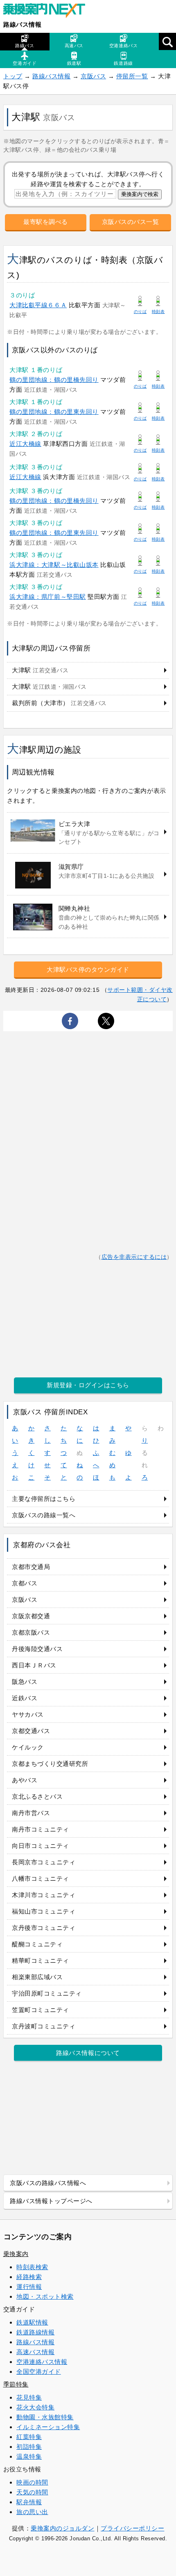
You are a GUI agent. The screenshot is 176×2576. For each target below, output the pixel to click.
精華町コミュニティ (41, 1961)
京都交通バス (31, 1731)
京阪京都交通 (31, 1616)
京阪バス (93, 76)
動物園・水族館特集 (45, 2417)
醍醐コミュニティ (37, 1944)
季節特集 (16, 2384)
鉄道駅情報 (32, 2322)
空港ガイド (25, 63)
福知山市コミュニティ (44, 1911)
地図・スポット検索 (45, 2296)
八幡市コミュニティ (41, 1878)
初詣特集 (29, 2447)
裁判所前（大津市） (59, 703)
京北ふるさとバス (37, 1796)
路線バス (25, 46)
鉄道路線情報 (35, 2332)
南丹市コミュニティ (41, 1829)
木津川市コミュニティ (44, 1895)
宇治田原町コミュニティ (47, 1993)
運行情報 (29, 2287)
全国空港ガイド (39, 2372)
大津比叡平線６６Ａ (38, 305)
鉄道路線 (123, 63)
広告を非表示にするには (134, 1257)
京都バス (25, 1583)
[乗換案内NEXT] (48, 11)
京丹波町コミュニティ (44, 2026)
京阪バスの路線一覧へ (44, 1515)
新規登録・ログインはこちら (88, 1385)
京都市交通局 (31, 1567)
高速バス (74, 46)
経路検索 (29, 2277)
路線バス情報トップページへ (51, 2201)
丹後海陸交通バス (37, 1649)
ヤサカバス (28, 1714)
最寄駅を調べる (46, 222)
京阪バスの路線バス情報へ (48, 2183)
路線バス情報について (88, 2053)
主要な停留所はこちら (44, 1499)
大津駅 (40, 670)
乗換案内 (16, 2254)
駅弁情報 (29, 2502)
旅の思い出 (32, 2512)
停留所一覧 (132, 76)
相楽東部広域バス (37, 1977)
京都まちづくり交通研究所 (50, 1764)
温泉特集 (29, 2456)
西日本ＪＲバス (34, 1665)
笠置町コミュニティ (41, 2010)
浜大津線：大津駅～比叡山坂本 (54, 565)
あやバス (25, 1780)
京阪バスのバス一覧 (131, 222)
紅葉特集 (29, 2437)
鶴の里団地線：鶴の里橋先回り (54, 380)
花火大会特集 (35, 2407)
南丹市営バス (31, 1813)
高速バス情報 (35, 2352)
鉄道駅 (74, 63)
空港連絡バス (123, 46)
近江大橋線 (25, 444)
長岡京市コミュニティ (44, 1862)
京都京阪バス (31, 1632)
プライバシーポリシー (132, 2528)
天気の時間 (32, 2492)
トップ (13, 76)
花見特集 (29, 2397)
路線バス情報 (22, 24)
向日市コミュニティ (41, 1846)
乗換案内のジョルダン (62, 2528)
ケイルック (28, 1747)
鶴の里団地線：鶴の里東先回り (54, 412)
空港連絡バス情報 (42, 2362)
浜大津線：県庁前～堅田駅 (47, 597)
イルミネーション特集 (48, 2427)
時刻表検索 (32, 2267)
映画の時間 (32, 2482)
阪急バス (25, 1682)
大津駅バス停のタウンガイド (88, 969)
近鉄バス (25, 1698)
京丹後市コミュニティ (44, 1928)
